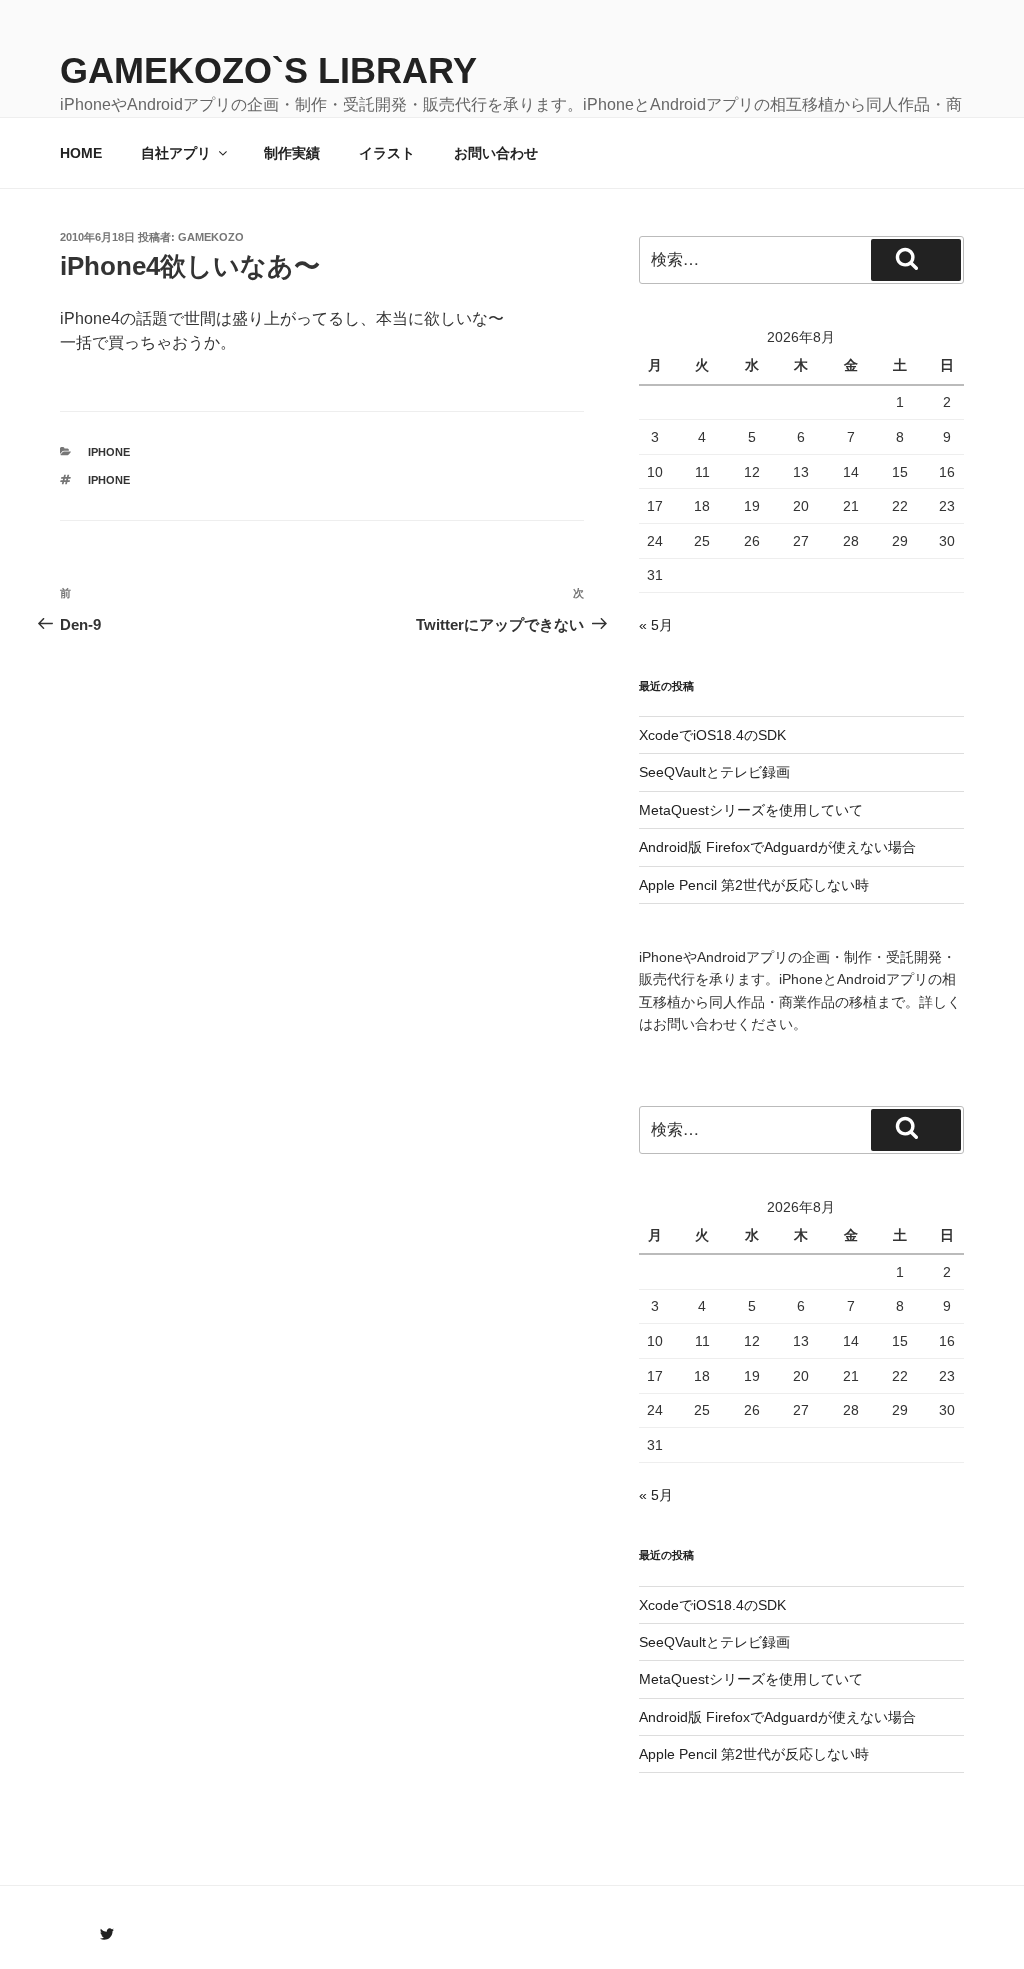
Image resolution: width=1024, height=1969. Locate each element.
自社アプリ (176, 153)
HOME (81, 153)
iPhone (109, 452)
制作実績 (292, 153)
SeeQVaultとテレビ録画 (714, 772)
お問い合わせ (496, 153)
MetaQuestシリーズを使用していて (751, 810)
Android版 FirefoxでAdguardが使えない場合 (777, 847)
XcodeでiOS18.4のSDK (712, 735)
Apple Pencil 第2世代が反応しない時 (754, 885)
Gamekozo (211, 237)
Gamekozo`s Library (268, 70)
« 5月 (656, 625)
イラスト (387, 153)
